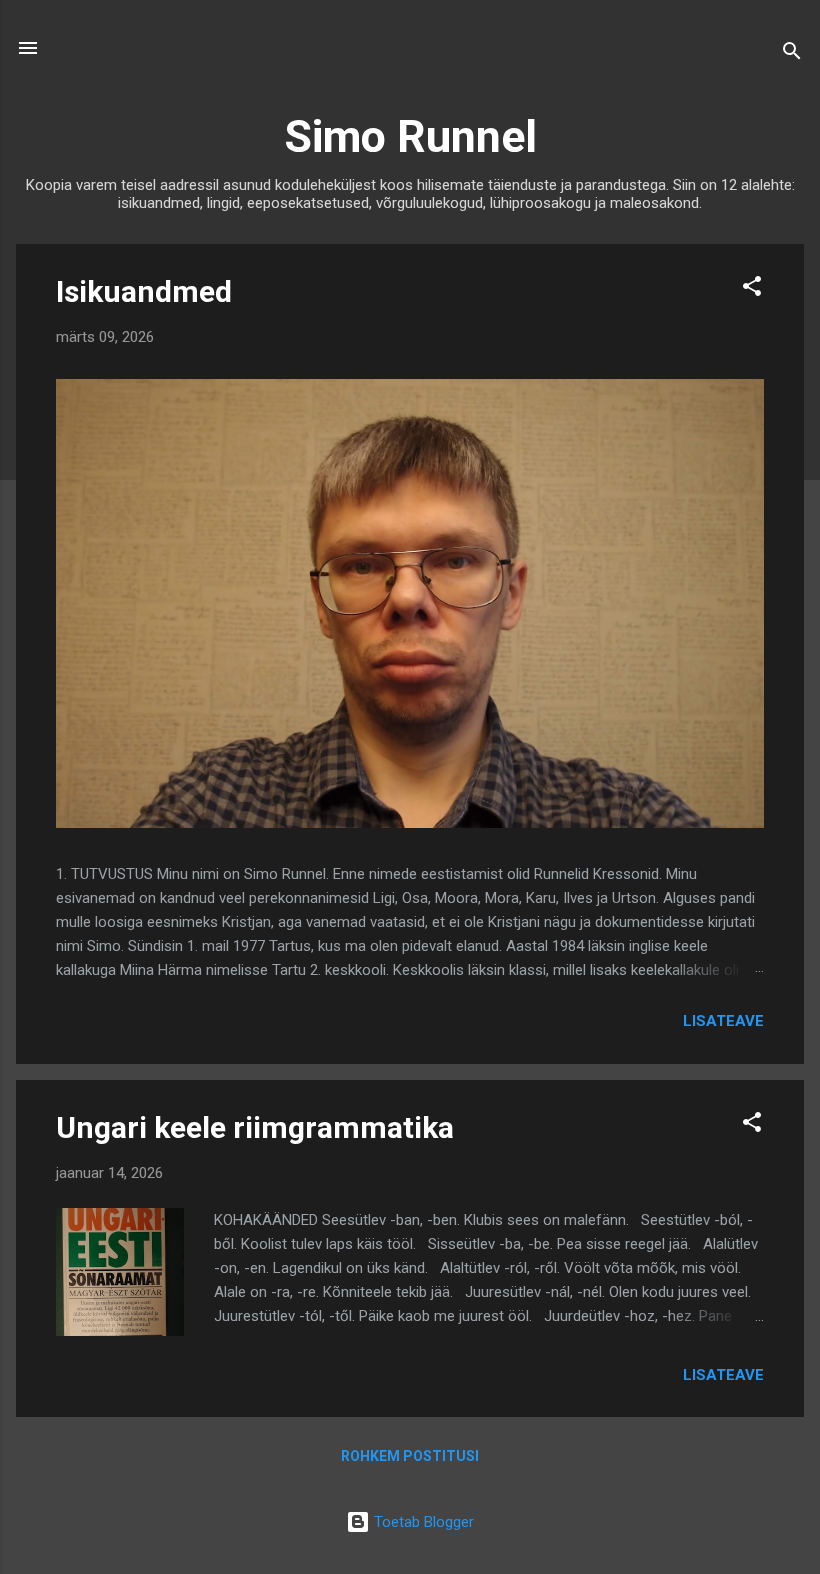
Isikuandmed (144, 291)
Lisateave (723, 1021)
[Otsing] (792, 54)
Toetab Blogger (422, 1522)
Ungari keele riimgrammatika (255, 1127)
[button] (752, 289)
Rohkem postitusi (410, 1456)
